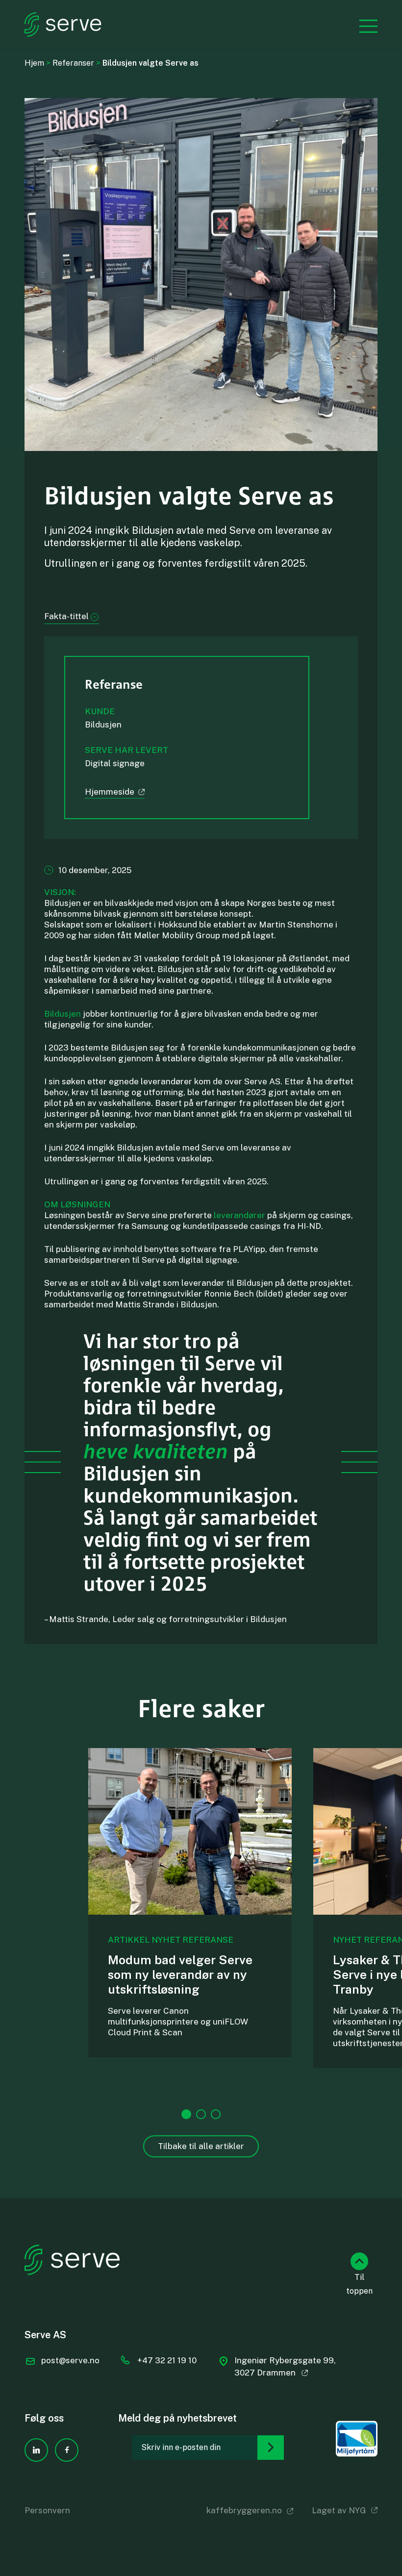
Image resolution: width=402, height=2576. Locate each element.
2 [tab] (201, 2114)
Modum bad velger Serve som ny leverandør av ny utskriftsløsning (180, 1975)
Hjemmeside (110, 792)
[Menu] (364, 25)
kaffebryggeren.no (244, 2510)
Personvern (47, 2510)
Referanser (73, 63)
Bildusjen (63, 1014)
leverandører (239, 1215)
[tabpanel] (190, 1903)
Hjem (34, 63)
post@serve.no (70, 2360)
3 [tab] (216, 2114)
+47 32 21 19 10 (167, 2360)
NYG (357, 2510)
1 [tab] (186, 2114)
